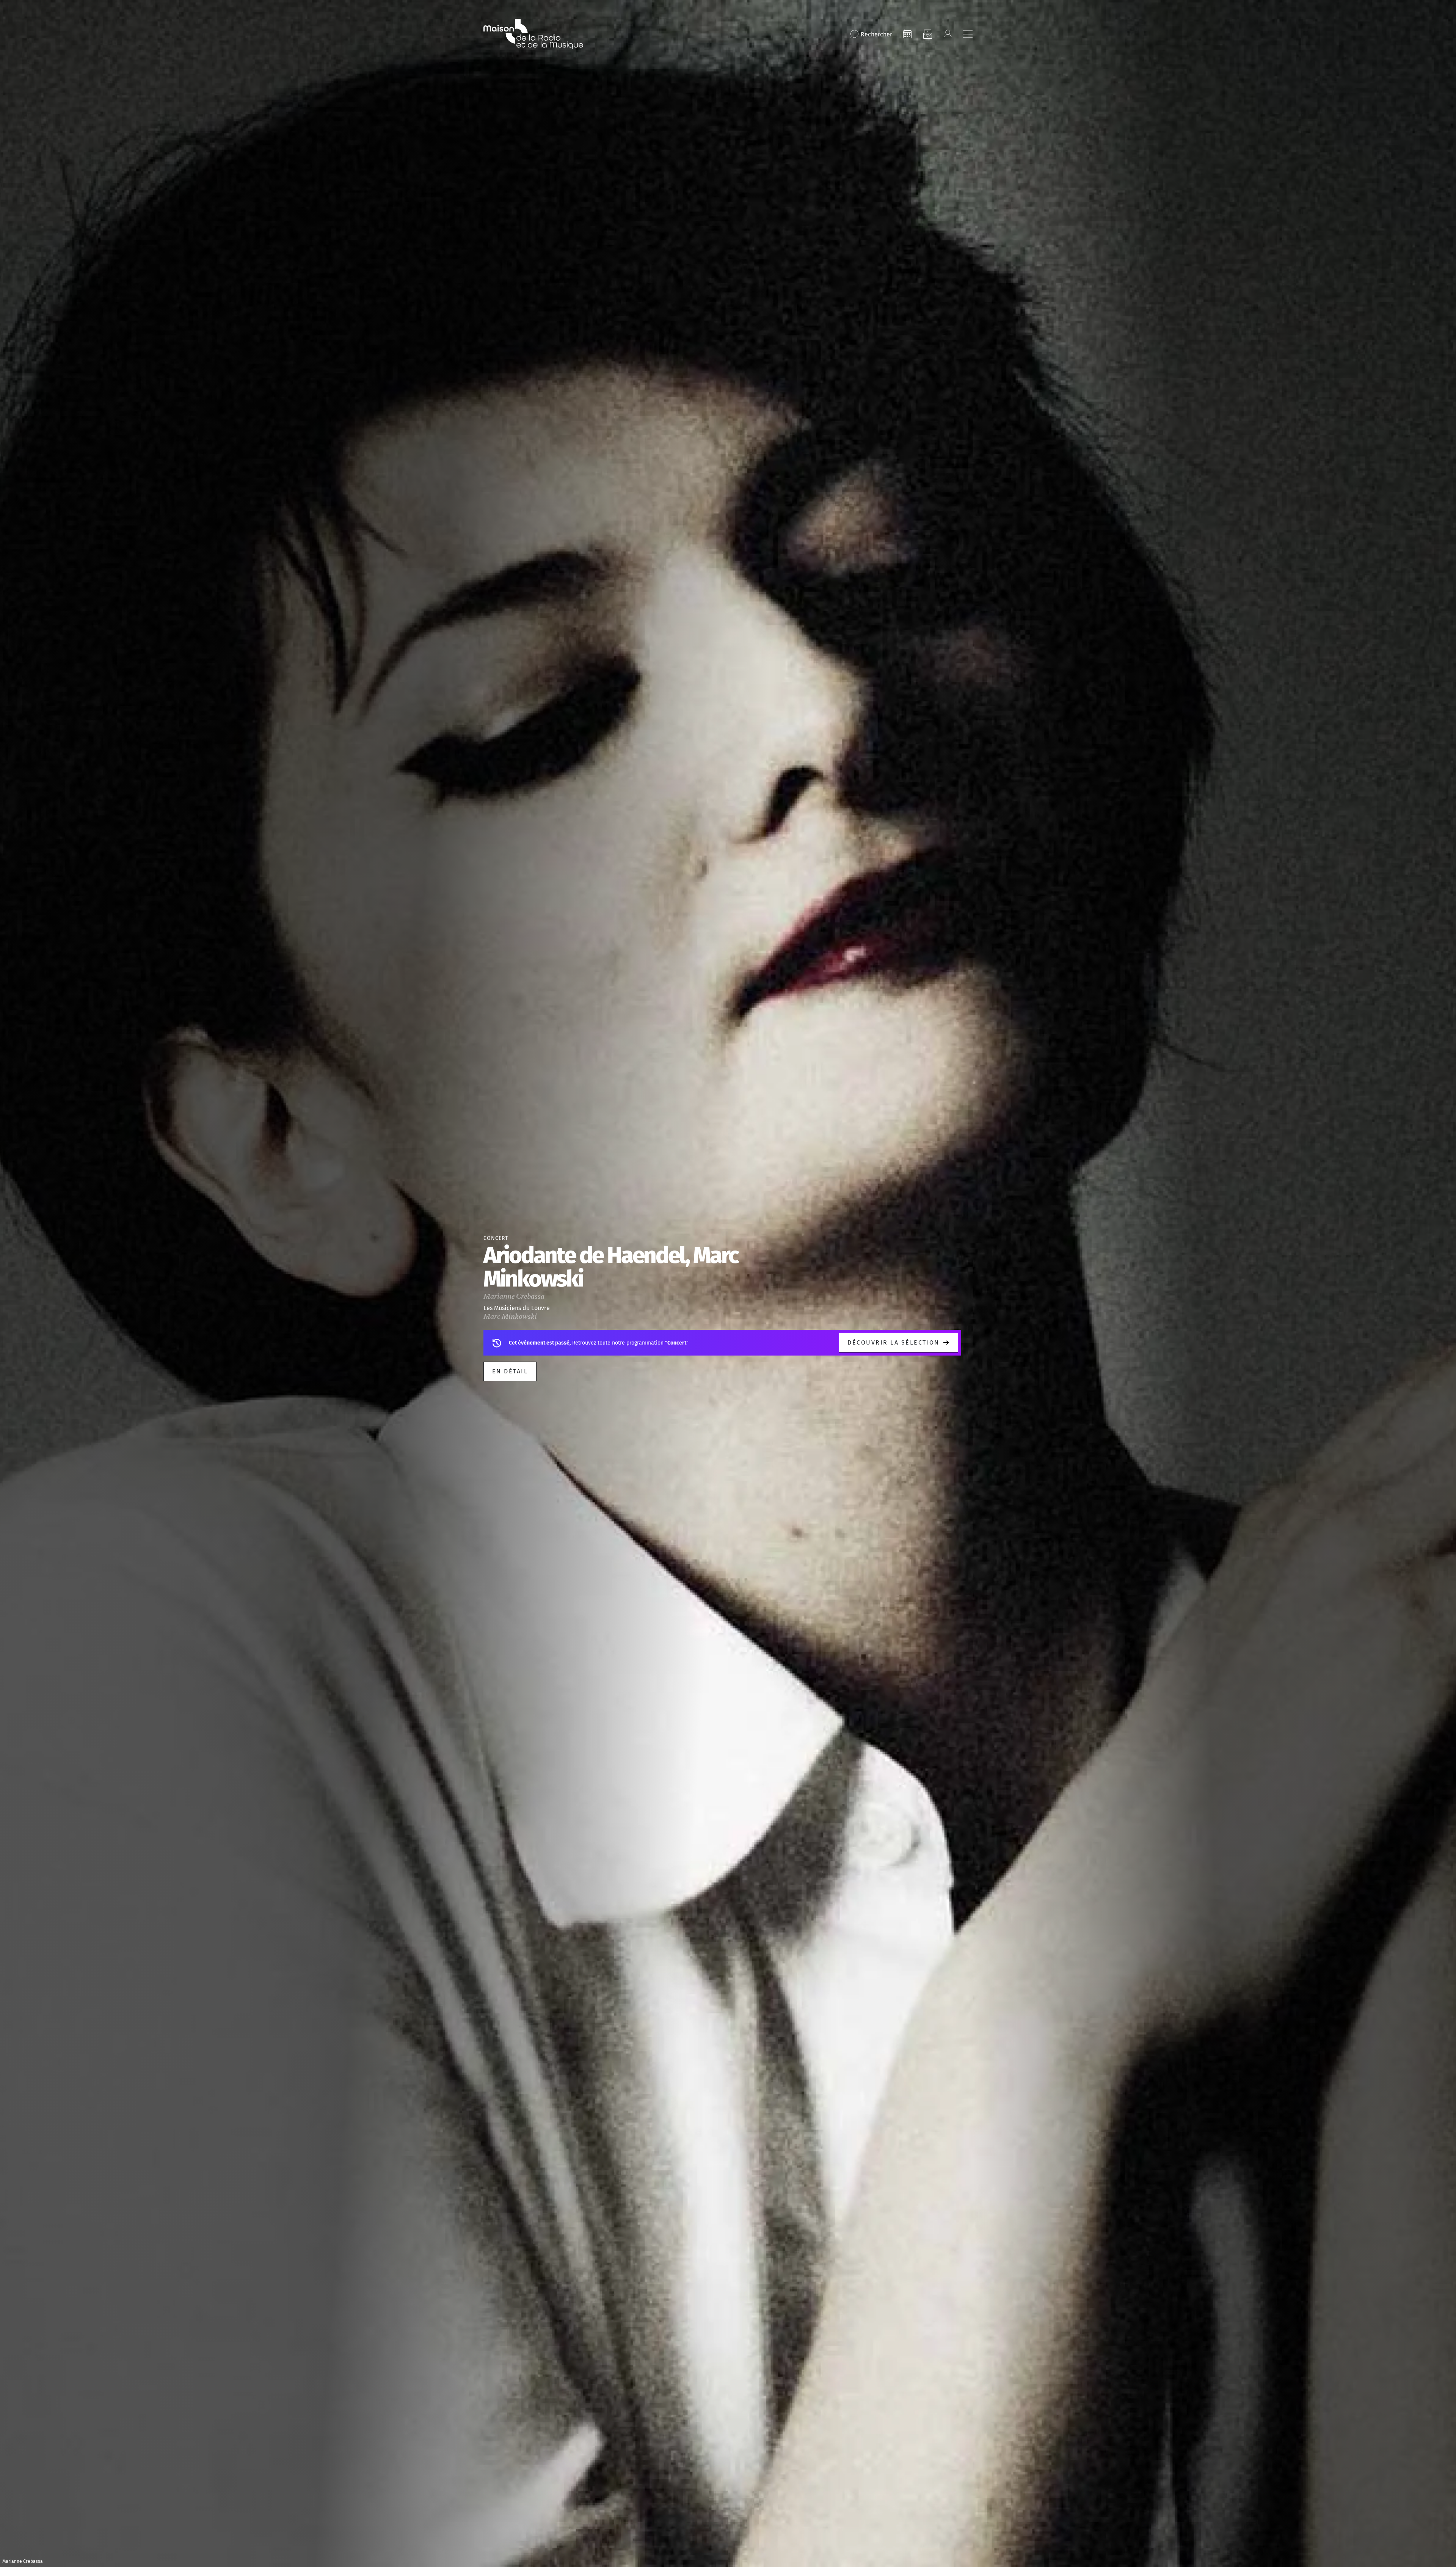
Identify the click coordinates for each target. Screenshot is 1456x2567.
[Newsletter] (927, 34)
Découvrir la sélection (894, 1342)
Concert (496, 1238)
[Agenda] (907, 34)
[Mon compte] (948, 34)
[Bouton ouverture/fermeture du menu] (968, 34)
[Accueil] (533, 34)
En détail (510, 1371)
